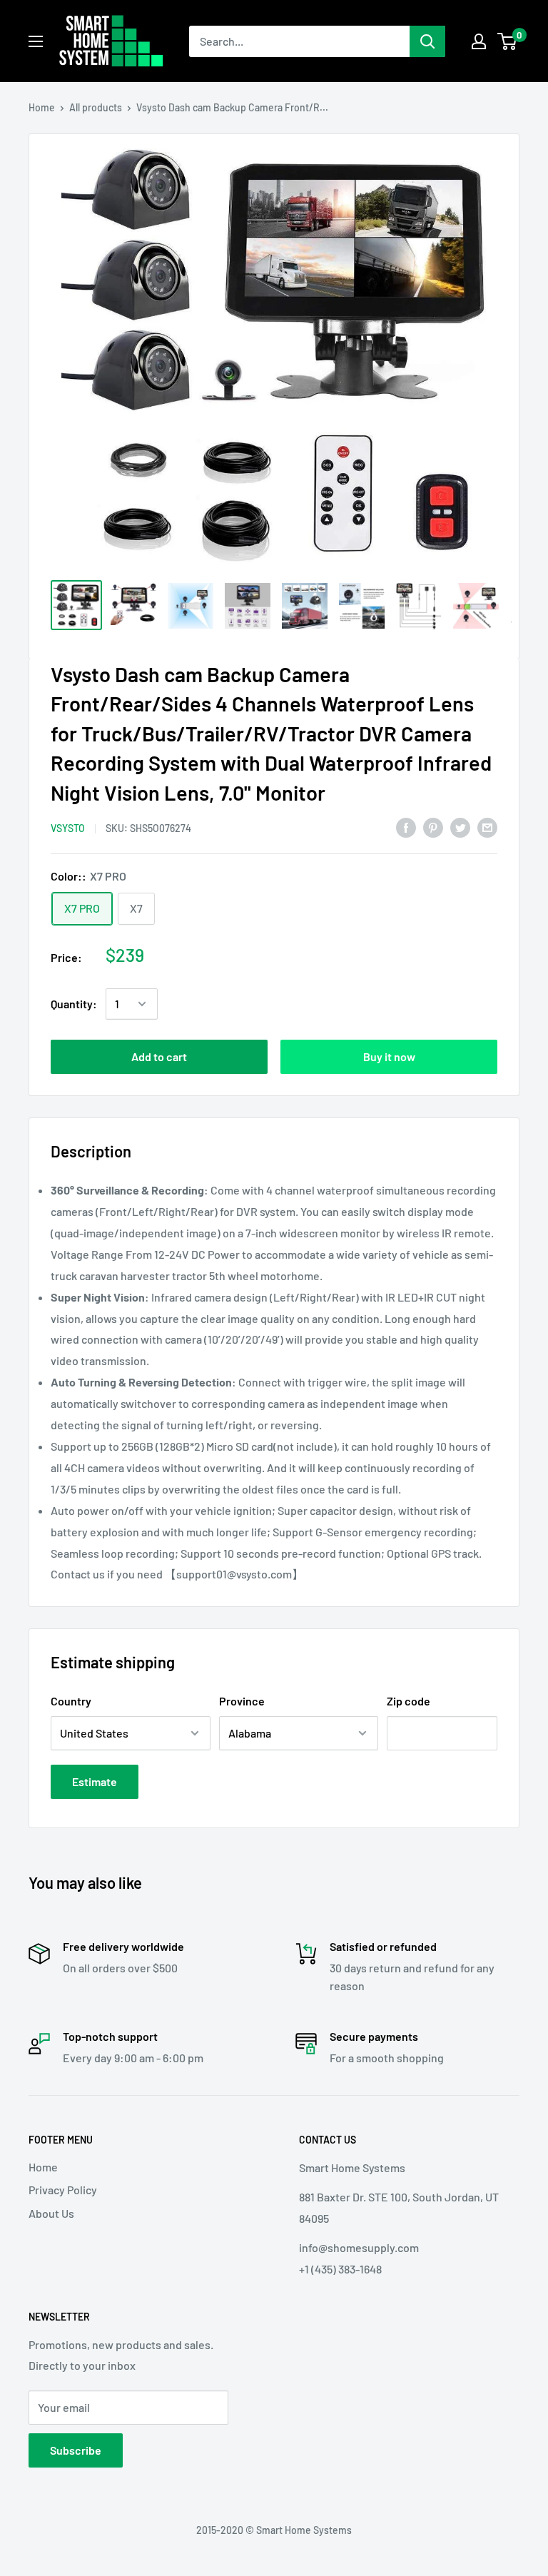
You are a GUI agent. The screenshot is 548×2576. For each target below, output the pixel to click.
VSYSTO (68, 828)
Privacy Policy (63, 2190)
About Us (51, 2213)
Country (71, 1701)
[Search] (427, 41)
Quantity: (74, 1004)
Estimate (95, 1781)
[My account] (479, 41)
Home (42, 107)
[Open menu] (36, 41)
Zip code (409, 1701)
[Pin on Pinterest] (433, 827)
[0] (508, 41)
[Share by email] (487, 827)
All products (96, 107)
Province (242, 1701)
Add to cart (159, 1056)
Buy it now (389, 1056)
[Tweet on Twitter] (460, 827)
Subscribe (76, 2450)
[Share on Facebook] (406, 827)
